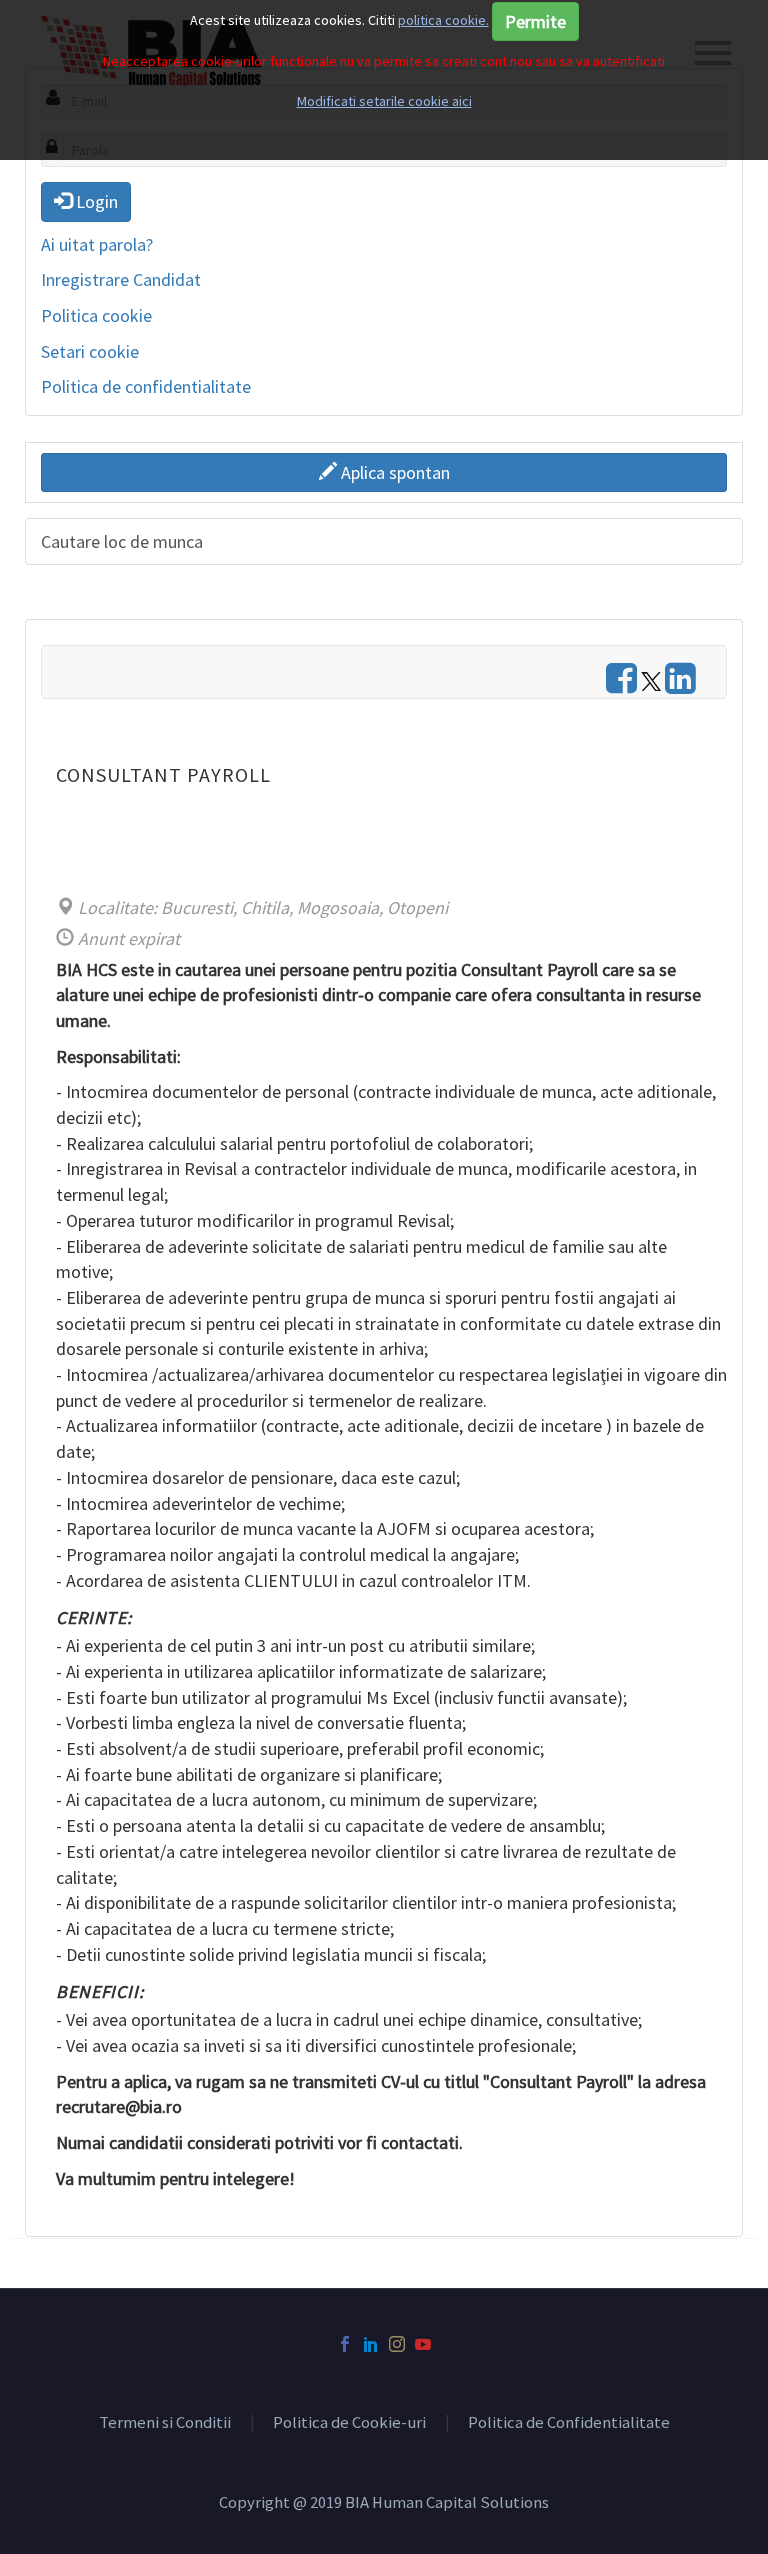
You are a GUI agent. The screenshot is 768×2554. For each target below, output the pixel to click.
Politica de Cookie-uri (349, 2423)
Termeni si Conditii (165, 2423)
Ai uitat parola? (97, 244)
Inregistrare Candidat (121, 279)
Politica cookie (96, 315)
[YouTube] (423, 2344)
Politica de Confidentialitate (569, 2423)
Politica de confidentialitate (146, 386)
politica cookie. (443, 20)
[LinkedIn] (371, 2344)
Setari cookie (90, 351)
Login (95, 201)
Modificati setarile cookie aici (384, 101)
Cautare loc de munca (122, 541)
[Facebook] (345, 2344)
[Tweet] (651, 684)
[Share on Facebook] (621, 684)
